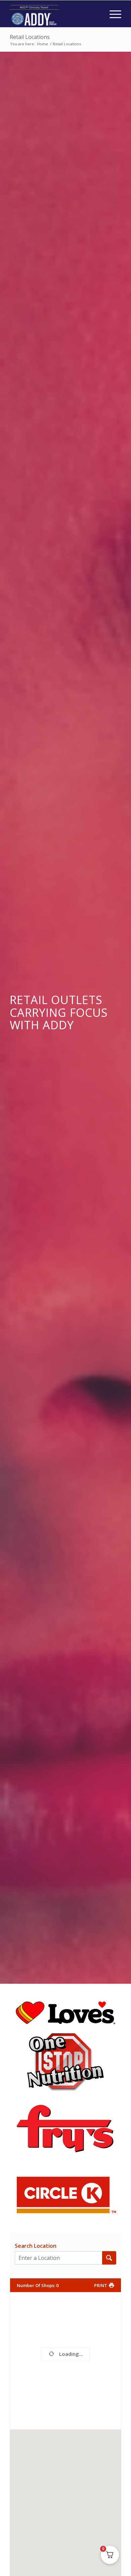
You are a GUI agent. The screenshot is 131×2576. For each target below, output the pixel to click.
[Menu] (112, 14)
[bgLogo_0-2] (65, 2062)
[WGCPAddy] (54, 14)
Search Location (36, 2246)
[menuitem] (112, 14)
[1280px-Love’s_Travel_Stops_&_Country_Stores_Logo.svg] (65, 2013)
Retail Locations (30, 37)
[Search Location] (109, 2258)
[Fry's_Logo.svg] (65, 2128)
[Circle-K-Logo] (65, 2195)
